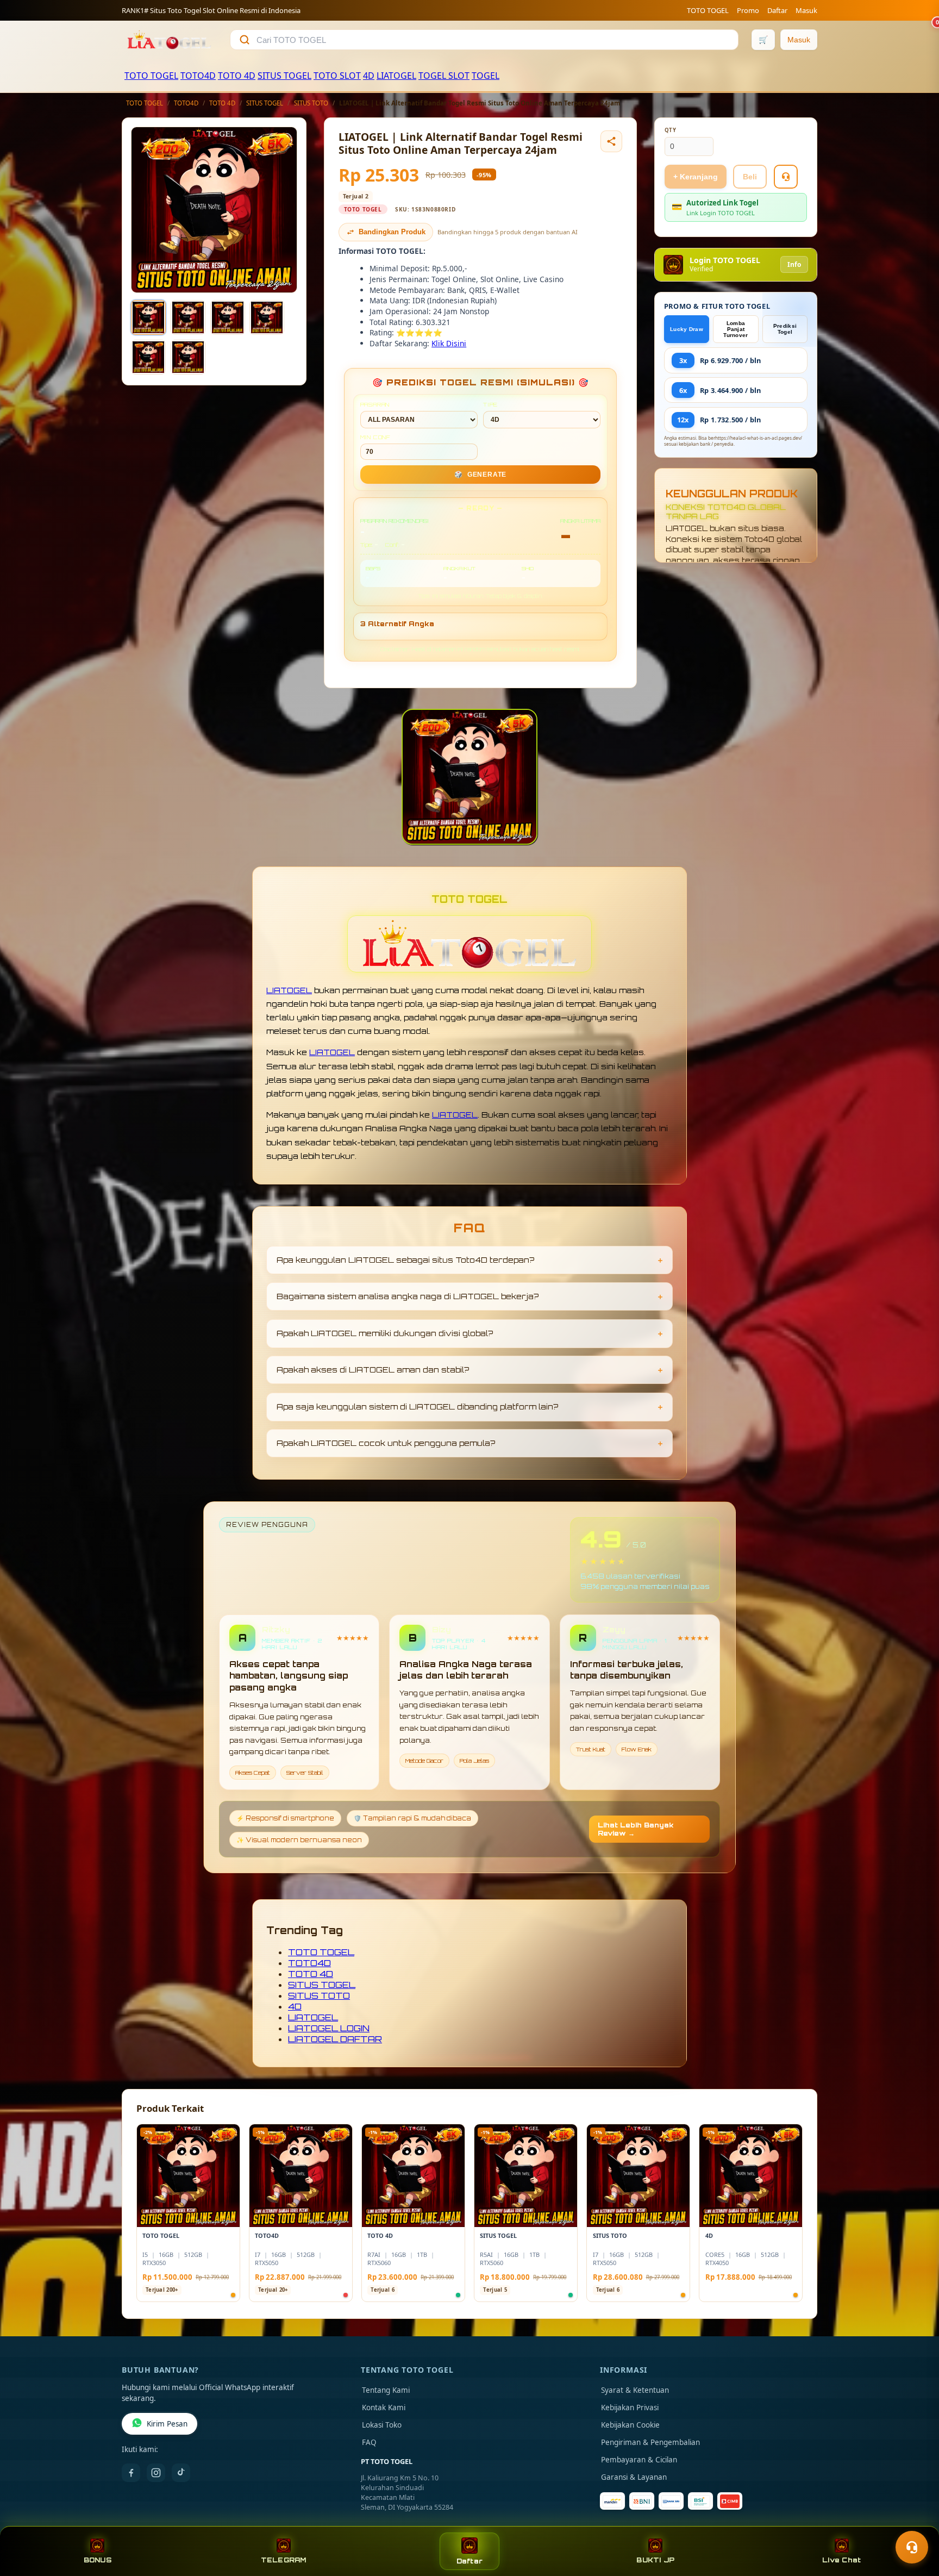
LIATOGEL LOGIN (329, 2028)
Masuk (806, 10)
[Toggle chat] (912, 2547)
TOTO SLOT (337, 76)
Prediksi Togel (785, 329)
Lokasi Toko (382, 2425)
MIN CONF (375, 437)
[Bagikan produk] (611, 141)
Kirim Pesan (167, 2424)
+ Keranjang (696, 177)
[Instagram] (156, 2473)
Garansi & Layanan (634, 2477)
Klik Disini (449, 343)
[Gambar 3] (228, 317)
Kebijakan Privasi (630, 2407)
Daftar (777, 10)
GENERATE (480, 475)
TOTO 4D (237, 76)
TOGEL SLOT (444, 76)
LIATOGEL (396, 76)
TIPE (490, 404)
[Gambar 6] (188, 357)
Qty (671, 130)
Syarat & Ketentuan (635, 2390)
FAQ (369, 2442)
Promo (748, 10)
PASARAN (375, 404)
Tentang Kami (386, 2390)
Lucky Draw (687, 329)
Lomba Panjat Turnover (735, 329)
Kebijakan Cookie (630, 2425)
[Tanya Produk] (786, 177)
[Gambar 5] (148, 357)
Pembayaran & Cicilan (639, 2460)
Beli (750, 177)
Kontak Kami (384, 2407)
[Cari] (245, 40)
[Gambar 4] (267, 317)
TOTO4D (198, 76)
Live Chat (841, 2560)
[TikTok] (181, 2473)
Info (794, 264)
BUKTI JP (655, 2560)
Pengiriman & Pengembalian (650, 2442)
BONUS (98, 2560)
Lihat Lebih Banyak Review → (636, 1829)
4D (369, 76)
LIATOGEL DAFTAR (335, 2039)
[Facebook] (131, 2473)
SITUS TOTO (311, 103)
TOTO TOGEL (708, 10)
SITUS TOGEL (284, 76)
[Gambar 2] (188, 317)
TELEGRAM (284, 2560)
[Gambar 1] (148, 317)
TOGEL (486, 76)
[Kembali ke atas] (915, 2521)
